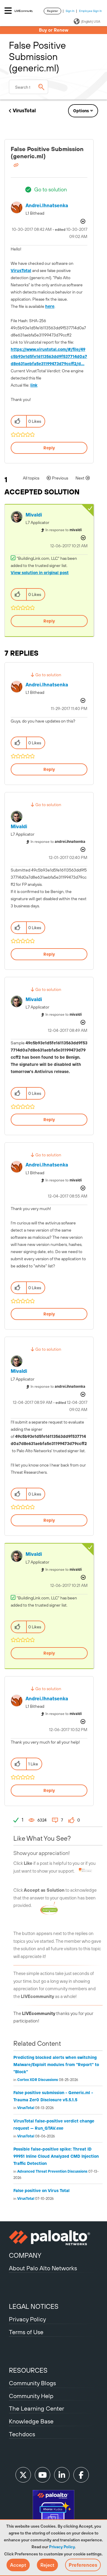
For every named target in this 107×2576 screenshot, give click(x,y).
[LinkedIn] (62, 2475)
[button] (18, 2565)
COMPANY (25, 2255)
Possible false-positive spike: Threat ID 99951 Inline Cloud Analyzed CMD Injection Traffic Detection (56, 2156)
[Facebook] (81, 2475)
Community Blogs (32, 2383)
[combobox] (29, 87)
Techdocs (22, 2434)
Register (52, 11)
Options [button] (81, 111)
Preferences (83, 2565)
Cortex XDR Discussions (38, 2080)
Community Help (31, 2396)
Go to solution (51, 189)
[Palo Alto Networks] (53, 2238)
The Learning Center (37, 2408)
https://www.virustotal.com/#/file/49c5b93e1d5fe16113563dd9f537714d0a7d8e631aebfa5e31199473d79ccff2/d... (49, 356)
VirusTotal (24, 110)
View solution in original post (40, 573)
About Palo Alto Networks (43, 2268)
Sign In (70, 11)
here (50, 306)
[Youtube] (43, 2475)
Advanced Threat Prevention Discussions (52, 2171)
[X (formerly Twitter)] (23, 2475)
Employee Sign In (91, 11)
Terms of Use (26, 2332)
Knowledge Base (31, 2421)
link (34, 385)
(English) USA (91, 21)
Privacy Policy (62, 2547)
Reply (49, 448)
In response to (64, 530)
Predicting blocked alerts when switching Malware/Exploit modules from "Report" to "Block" (56, 2065)
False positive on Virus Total (41, 2191)
